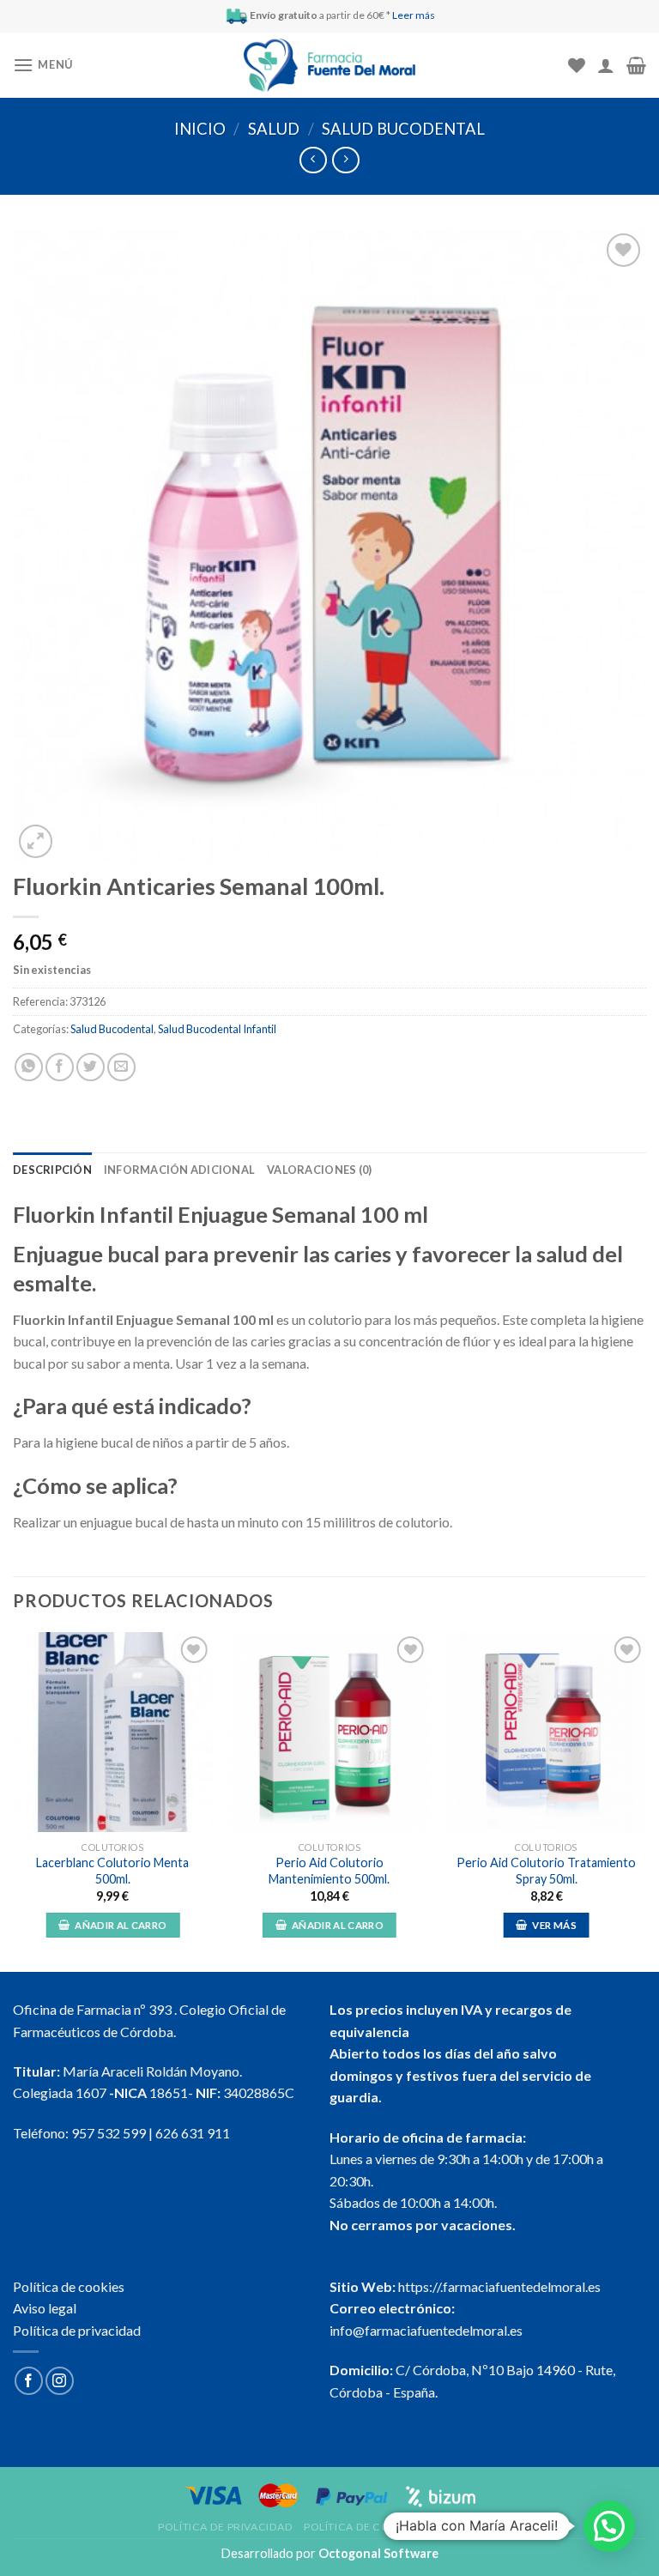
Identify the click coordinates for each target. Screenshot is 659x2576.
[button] (609, 2526)
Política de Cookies (363, 2527)
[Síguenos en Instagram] (60, 2381)
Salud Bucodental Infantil (217, 1029)
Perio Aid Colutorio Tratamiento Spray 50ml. (546, 1871)
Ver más (554, 1925)
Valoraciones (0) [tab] (319, 1170)
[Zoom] (36, 841)
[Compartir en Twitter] (91, 1067)
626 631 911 (193, 2133)
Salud (274, 129)
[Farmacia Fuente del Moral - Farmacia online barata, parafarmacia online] (329, 66)
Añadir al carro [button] (121, 1925)
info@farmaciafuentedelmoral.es (426, 2330)
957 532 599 (109, 2133)
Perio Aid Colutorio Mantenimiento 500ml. (329, 1871)
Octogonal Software (378, 2553)
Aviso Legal (467, 2527)
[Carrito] (636, 65)
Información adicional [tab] (179, 1170)
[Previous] (14, 1800)
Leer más (414, 15)
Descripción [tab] (52, 1170)
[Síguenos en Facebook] (29, 2381)
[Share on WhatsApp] (29, 1067)
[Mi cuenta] (606, 65)
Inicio (200, 129)
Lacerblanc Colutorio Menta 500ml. (112, 1871)
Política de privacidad (77, 2330)
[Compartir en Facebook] (60, 1067)
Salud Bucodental (403, 129)
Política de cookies (69, 2286)
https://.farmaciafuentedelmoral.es (499, 2286)
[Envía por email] (121, 1067)
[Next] (645, 1800)
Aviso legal (45, 2308)
